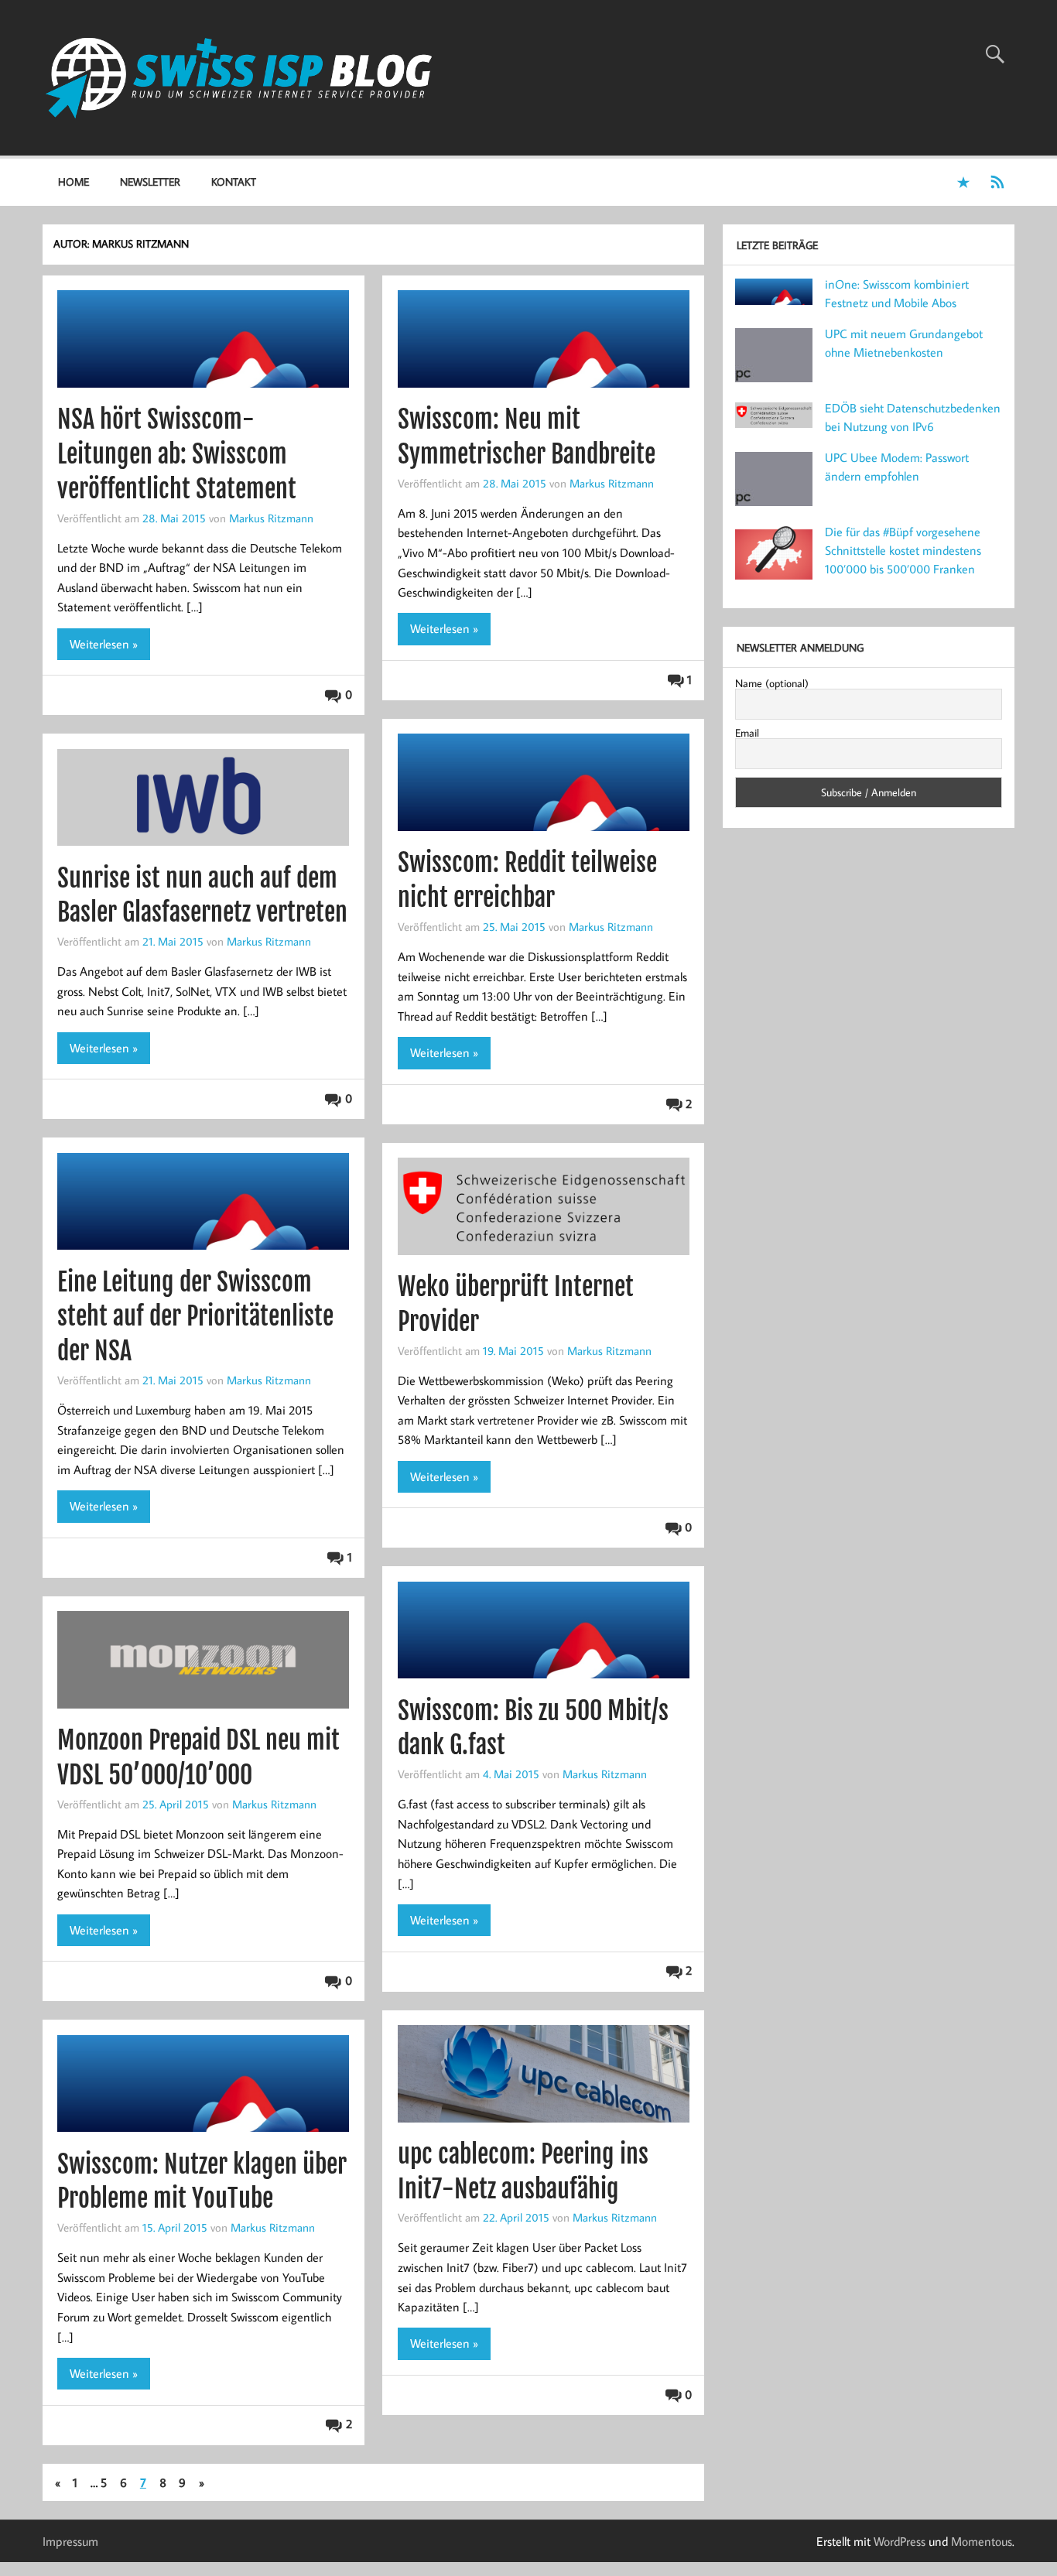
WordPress (900, 2541)
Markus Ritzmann (271, 518)
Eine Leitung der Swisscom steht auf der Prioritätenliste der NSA (195, 1317)
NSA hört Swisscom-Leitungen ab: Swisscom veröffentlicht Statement (177, 454)
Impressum (70, 2541)
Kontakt (234, 181)
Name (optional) (772, 682)
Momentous (982, 2541)
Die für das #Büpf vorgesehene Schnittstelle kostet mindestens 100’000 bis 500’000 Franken (903, 549)
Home (74, 181)
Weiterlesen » (104, 644)
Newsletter (150, 181)
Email (747, 732)
